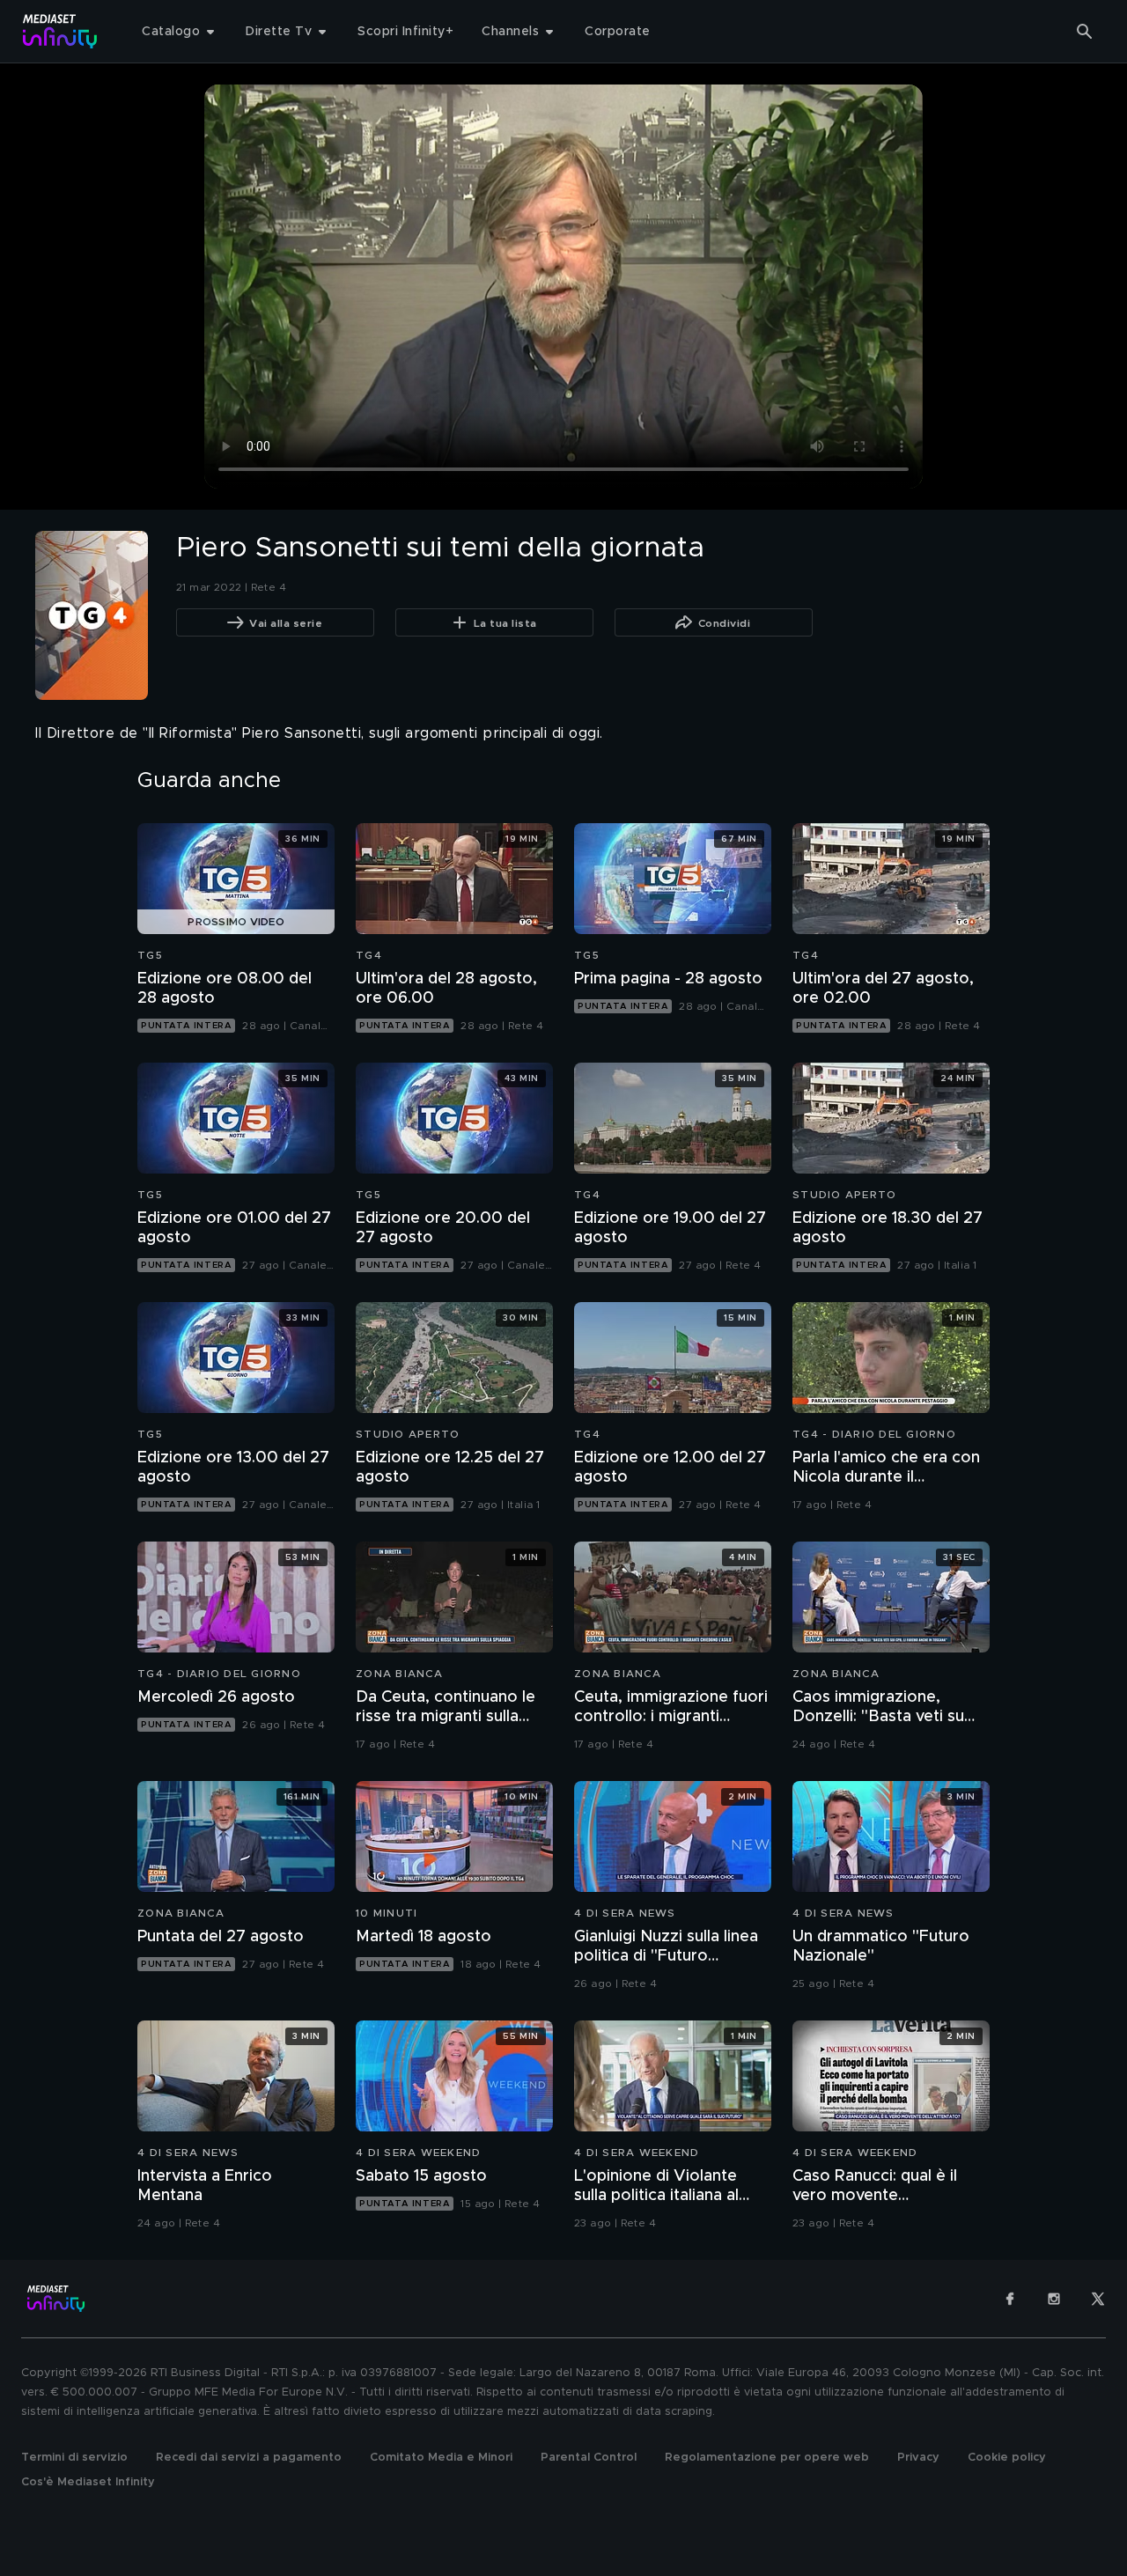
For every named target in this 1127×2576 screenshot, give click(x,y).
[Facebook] (1010, 2299)
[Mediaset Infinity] (60, 31)
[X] (1098, 2299)
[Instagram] (1054, 2299)
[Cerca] (1085, 32)
